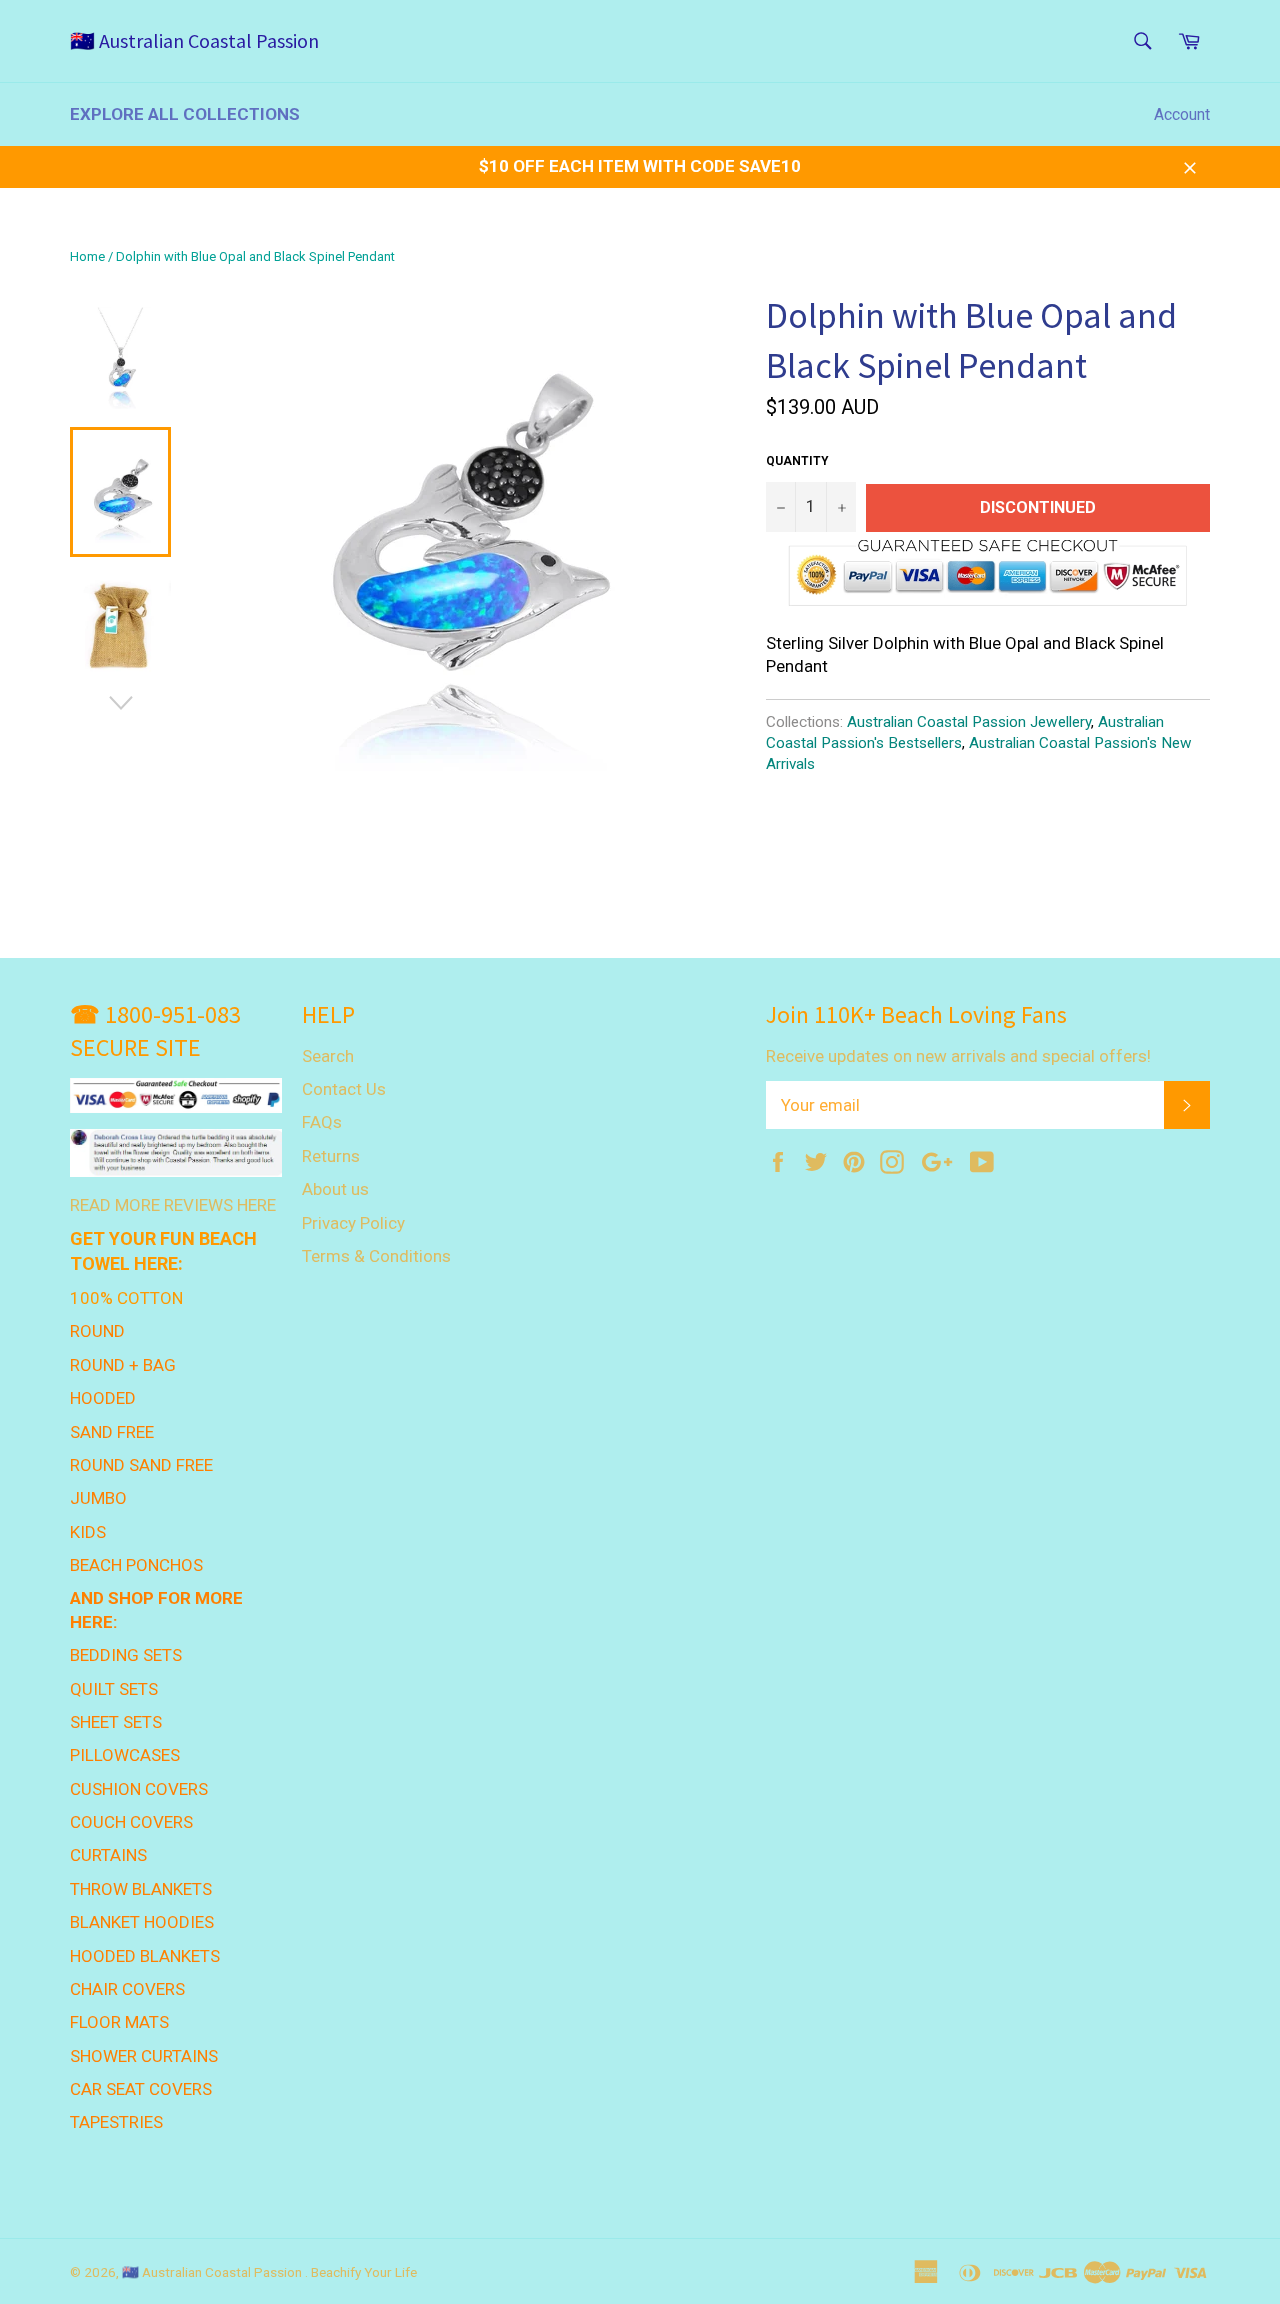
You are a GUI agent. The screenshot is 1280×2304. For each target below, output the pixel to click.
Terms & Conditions (376, 1256)
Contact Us (344, 1089)
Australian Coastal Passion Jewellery (969, 722)
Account (1182, 114)
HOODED (103, 1398)
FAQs (322, 1122)
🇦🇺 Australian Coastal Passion (194, 40)
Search (328, 1056)
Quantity (797, 461)
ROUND (97, 1331)
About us (335, 1189)
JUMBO (98, 1498)
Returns (331, 1156)
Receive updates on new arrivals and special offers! (958, 1056)
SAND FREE (112, 1432)
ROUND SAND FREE (141, 1465)
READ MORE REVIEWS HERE (173, 1205)
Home (87, 256)
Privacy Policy (353, 1223)
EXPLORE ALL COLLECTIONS (185, 114)
